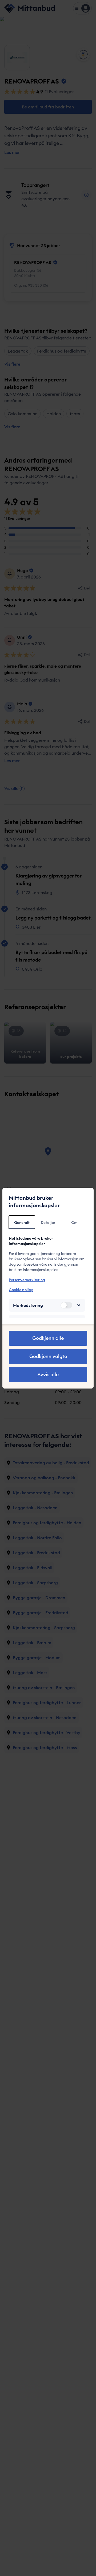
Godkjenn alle (48, 1338)
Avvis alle (48, 1374)
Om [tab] (74, 1223)
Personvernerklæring (27, 1280)
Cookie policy (21, 1290)
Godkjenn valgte (48, 1356)
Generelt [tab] (22, 1223)
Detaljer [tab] (48, 1223)
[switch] (66, 1305)
